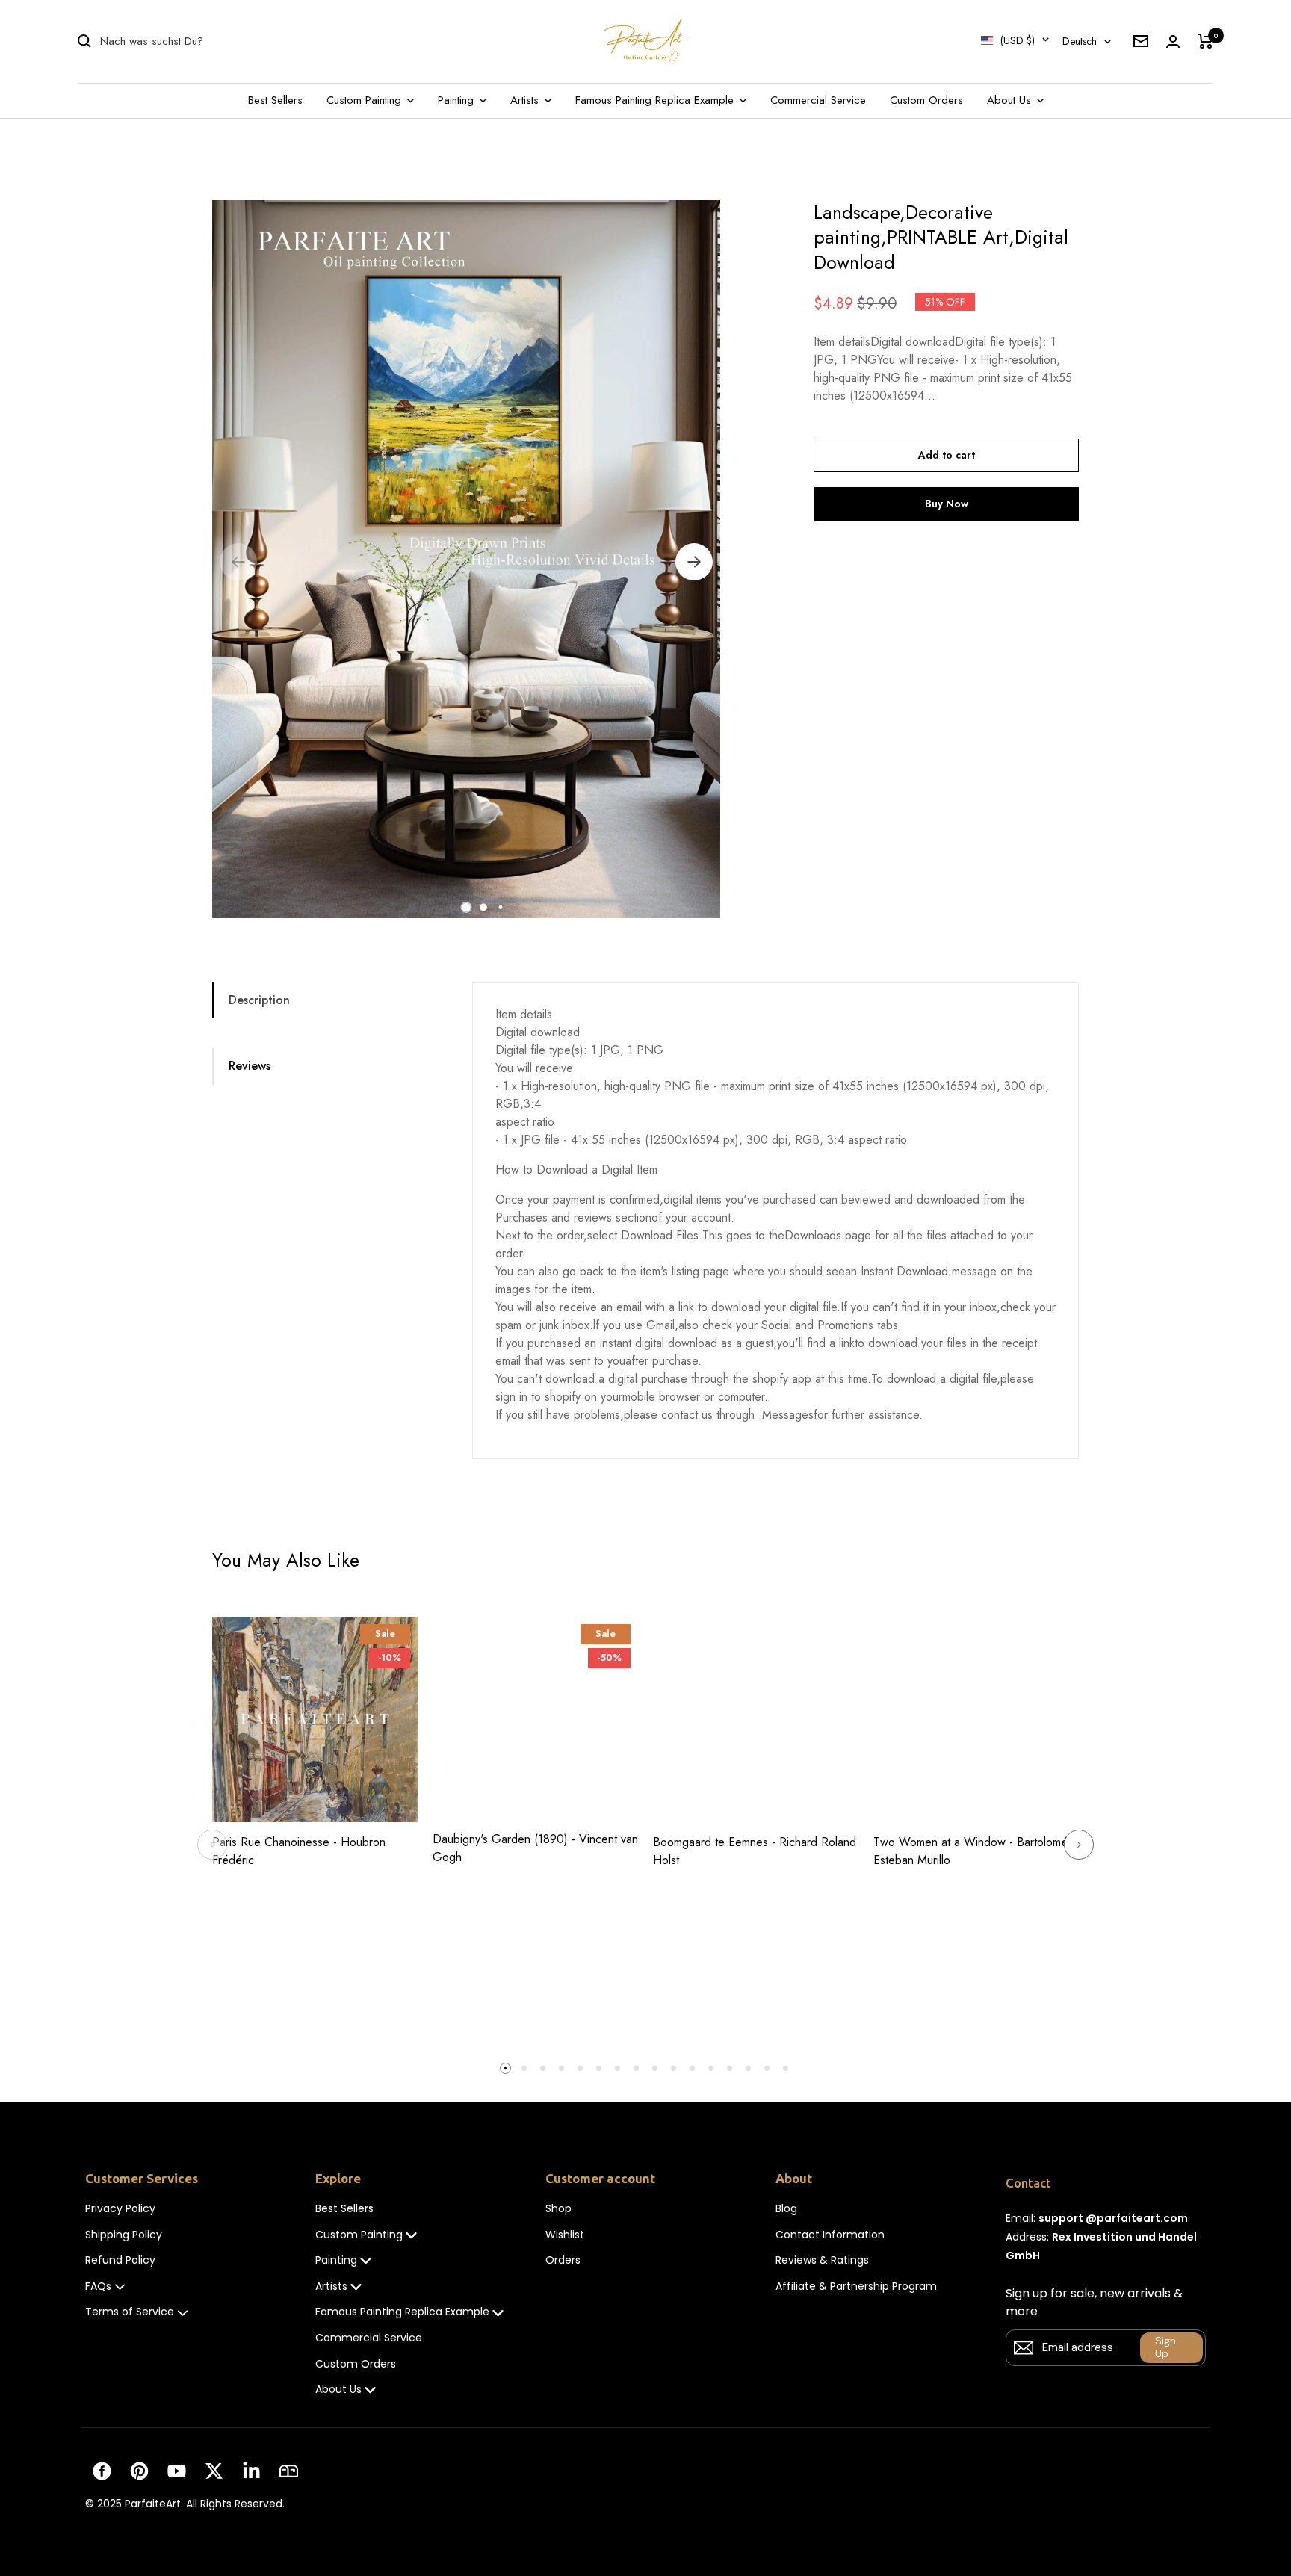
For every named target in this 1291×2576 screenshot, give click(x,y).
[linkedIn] (251, 2471)
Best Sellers (275, 100)
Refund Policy (120, 2260)
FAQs (98, 2286)
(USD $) (1018, 40)
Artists (526, 100)
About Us (1011, 100)
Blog (786, 2209)
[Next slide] (1079, 1845)
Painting (458, 100)
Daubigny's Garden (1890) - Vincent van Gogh (535, 1848)
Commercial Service (818, 100)
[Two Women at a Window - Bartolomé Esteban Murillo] (976, 1719)
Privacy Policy (120, 2209)
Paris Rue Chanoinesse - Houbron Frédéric (299, 1851)
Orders (563, 2260)
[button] (467, 907)
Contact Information (830, 2235)
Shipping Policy (124, 2235)
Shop (558, 2209)
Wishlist (565, 2235)
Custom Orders (926, 100)
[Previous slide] (212, 1845)
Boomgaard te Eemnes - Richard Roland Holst (755, 1851)
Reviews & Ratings (822, 2260)
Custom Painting (366, 100)
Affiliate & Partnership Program (856, 2286)
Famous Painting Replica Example (656, 100)
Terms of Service (130, 2312)
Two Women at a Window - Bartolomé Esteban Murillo (970, 1851)
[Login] (1173, 41)
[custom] (102, 2471)
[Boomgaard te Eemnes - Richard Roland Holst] (756, 1719)
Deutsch (1080, 41)
